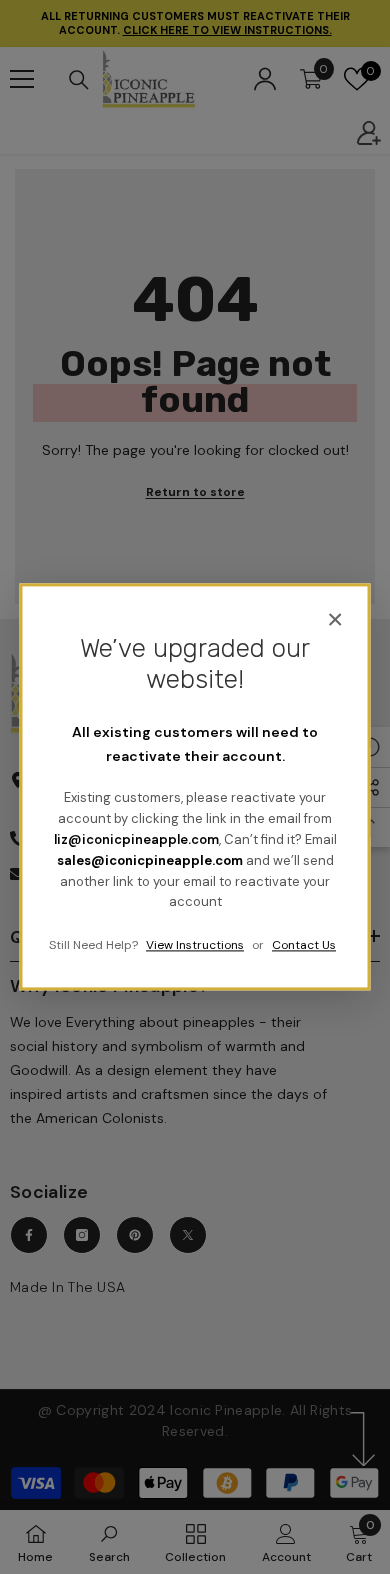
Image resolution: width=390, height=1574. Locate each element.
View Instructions (195, 946)
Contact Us (304, 946)
